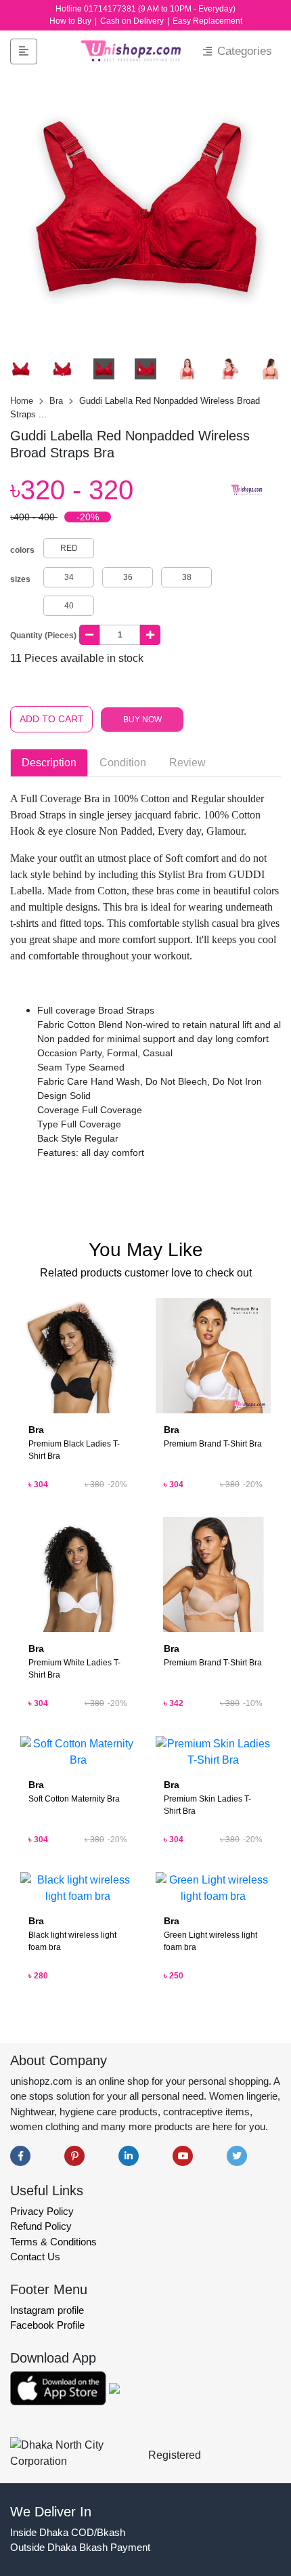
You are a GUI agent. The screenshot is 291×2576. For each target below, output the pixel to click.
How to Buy (71, 21)
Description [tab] (49, 763)
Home (23, 401)
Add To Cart (52, 719)
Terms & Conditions (53, 2242)
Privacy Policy (42, 2211)
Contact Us (35, 2257)
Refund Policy (41, 2226)
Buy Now (142, 720)
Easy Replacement (207, 21)
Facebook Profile (47, 2325)
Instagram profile (47, 2310)
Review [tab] (187, 763)
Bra (58, 401)
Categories (243, 51)
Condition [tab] (123, 763)
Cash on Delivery (133, 21)
